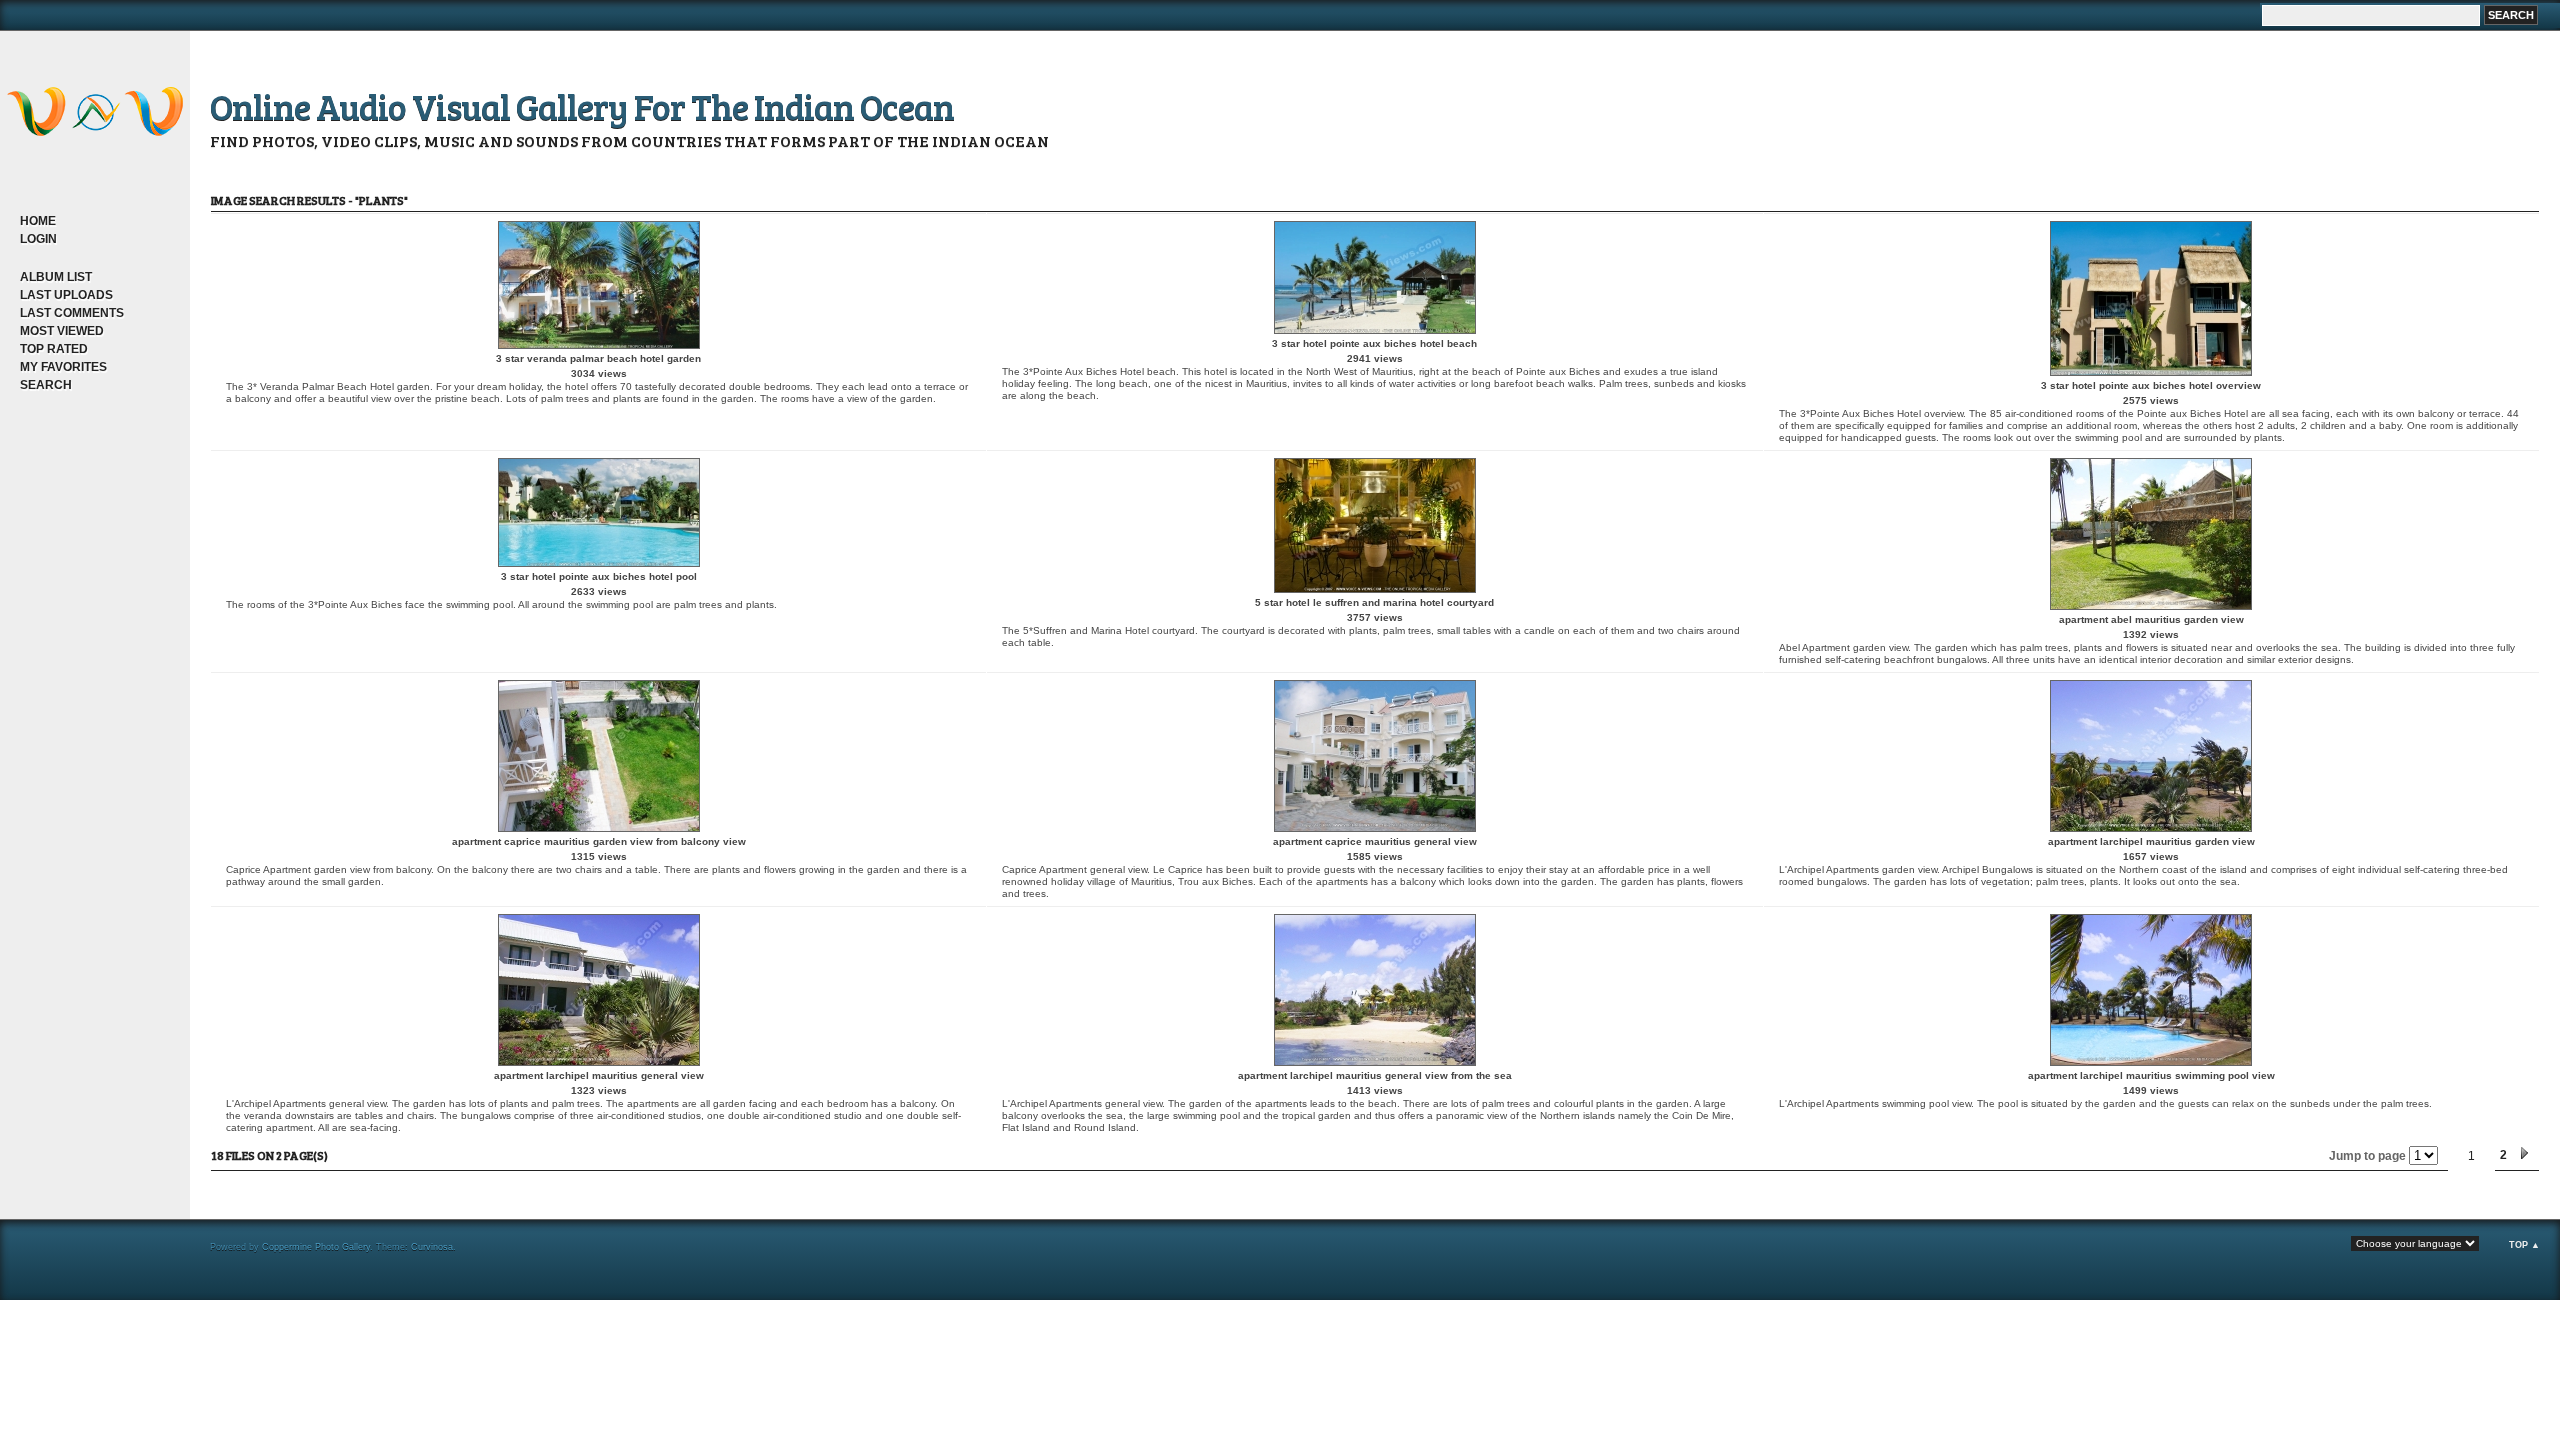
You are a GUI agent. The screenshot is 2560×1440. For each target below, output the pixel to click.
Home (38, 221)
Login (38, 239)
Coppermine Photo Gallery (316, 1247)
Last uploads (66, 295)
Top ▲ (2524, 1245)
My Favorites (63, 367)
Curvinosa (432, 1247)
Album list (56, 277)
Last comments (72, 313)
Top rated (54, 349)
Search (46, 385)
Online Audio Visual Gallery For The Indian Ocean (582, 105)
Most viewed (62, 331)
